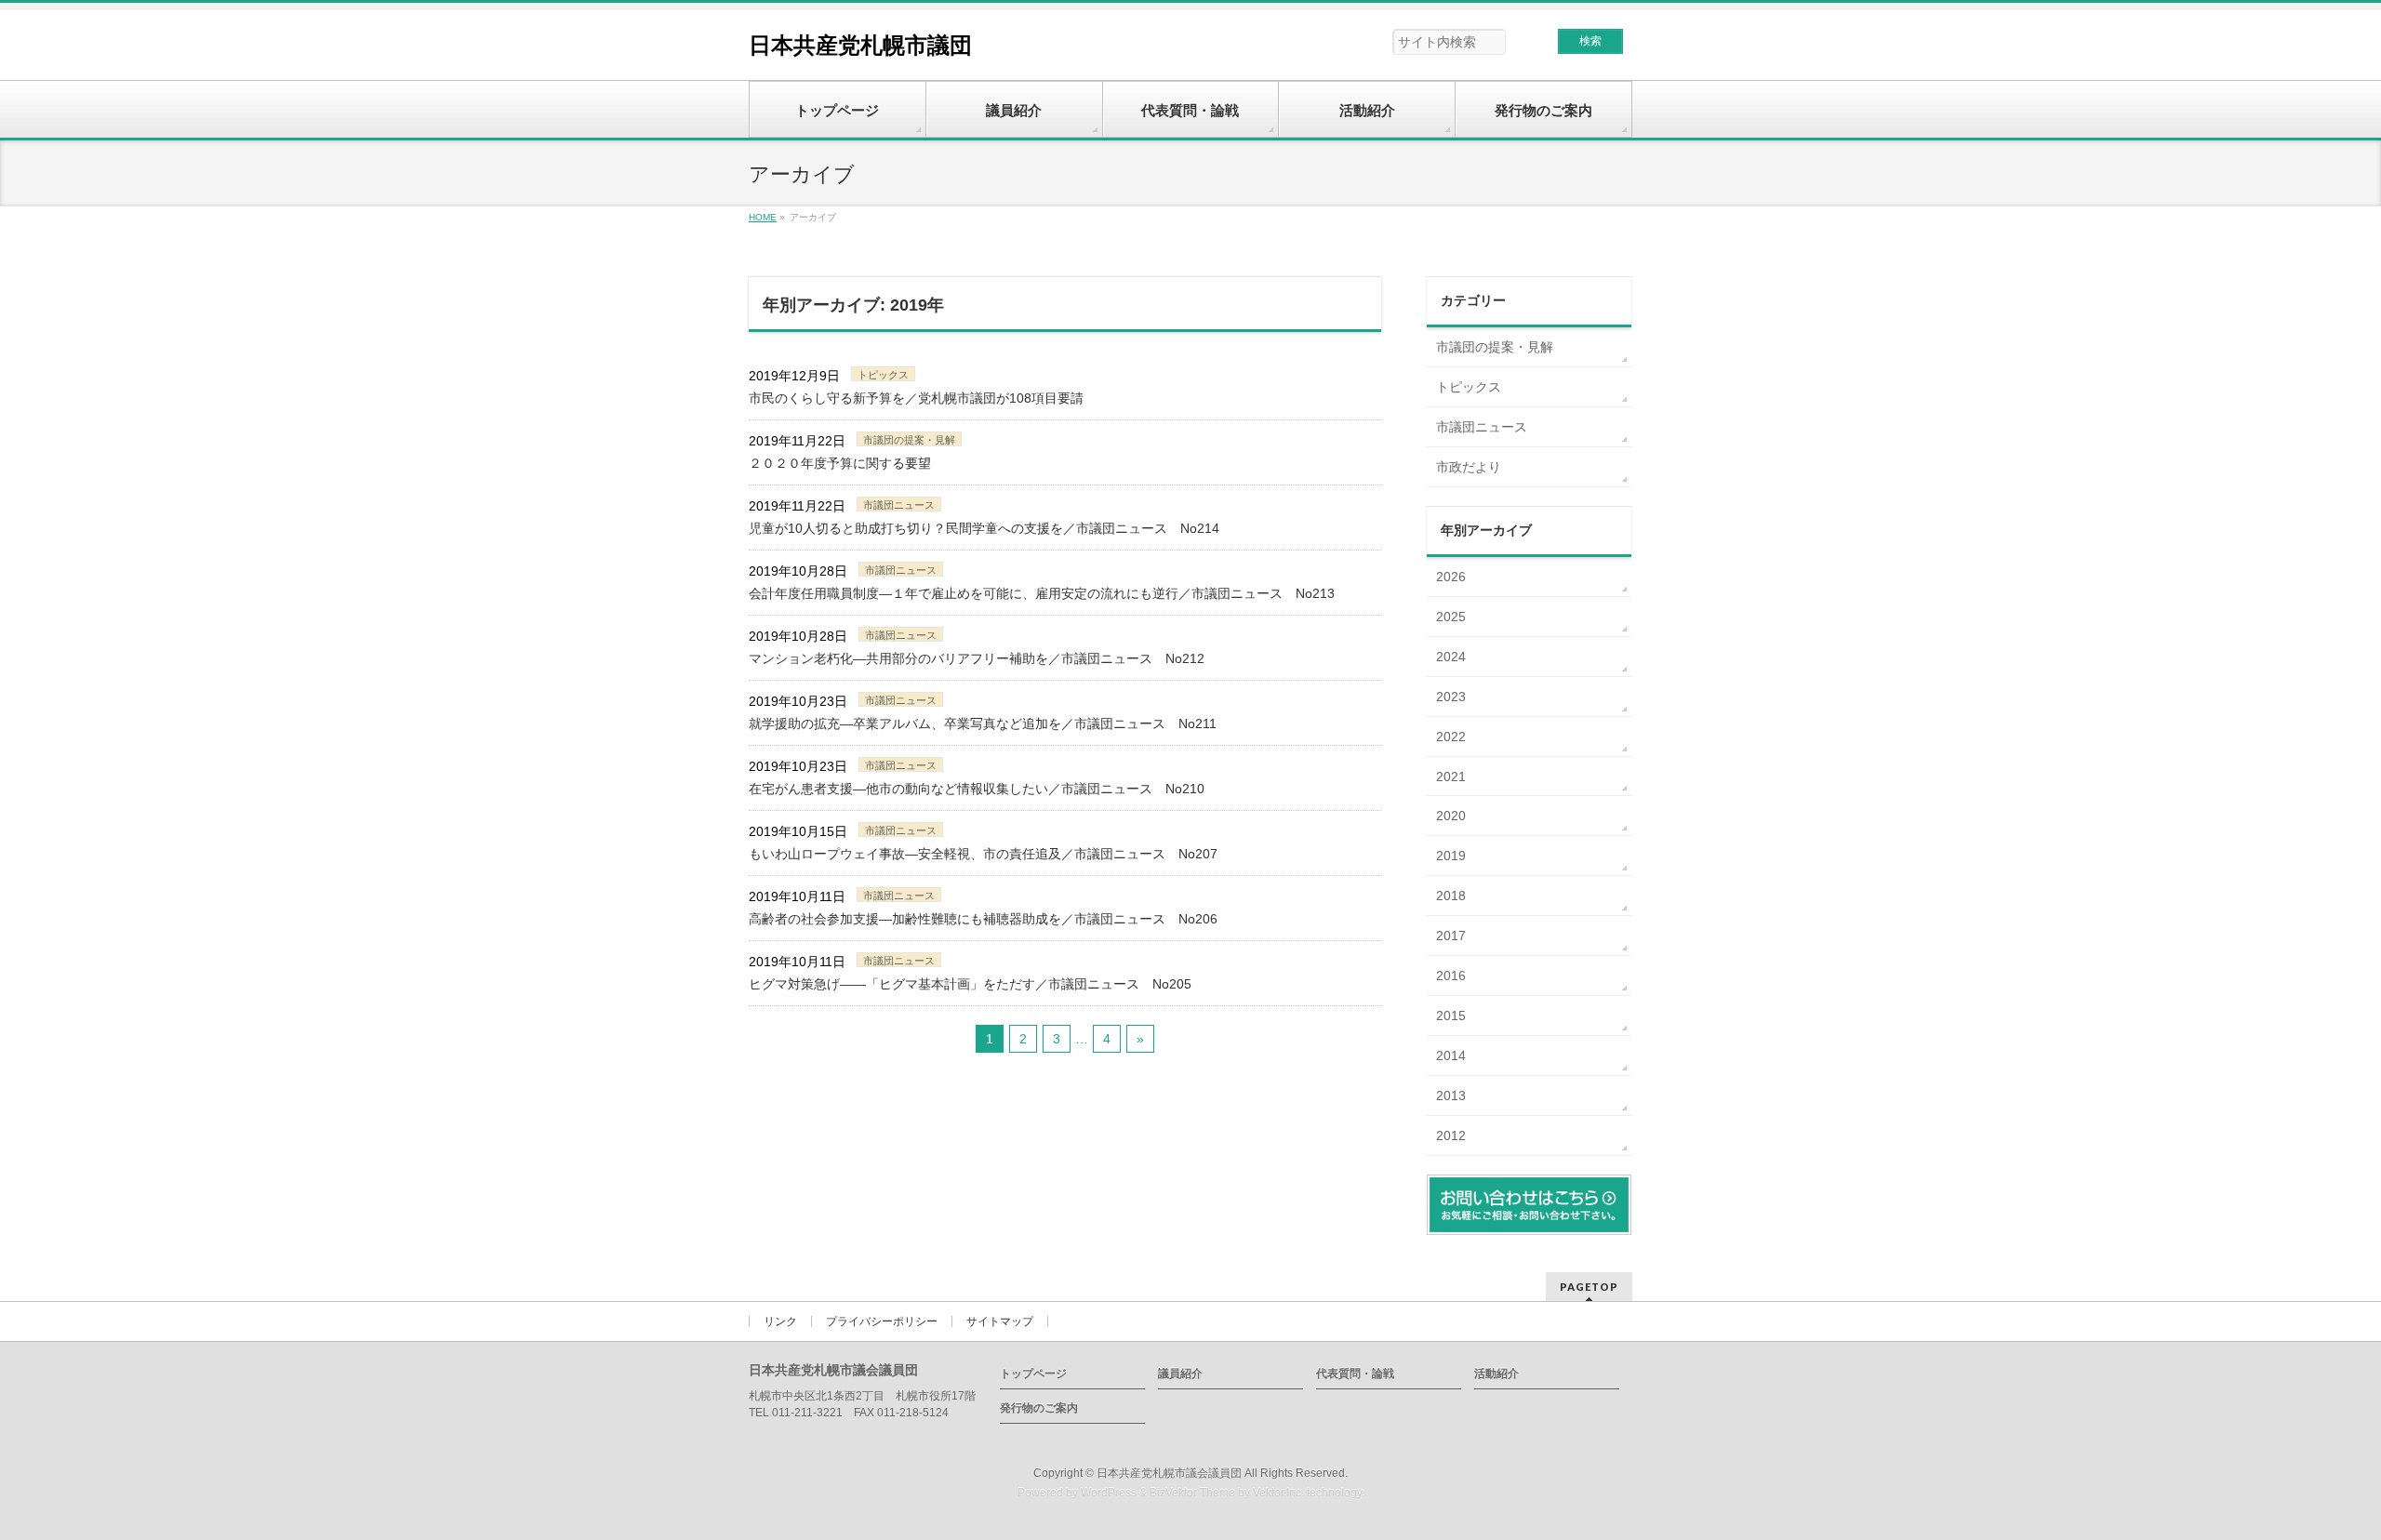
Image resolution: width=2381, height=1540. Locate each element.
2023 (1451, 697)
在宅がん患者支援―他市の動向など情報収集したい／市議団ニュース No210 (977, 789)
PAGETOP (1589, 1287)
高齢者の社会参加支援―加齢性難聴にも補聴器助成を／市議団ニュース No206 (983, 919)
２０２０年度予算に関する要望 (840, 463)
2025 (1451, 617)
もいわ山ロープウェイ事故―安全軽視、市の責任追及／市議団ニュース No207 (983, 854)
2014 (1451, 1055)
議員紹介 (1180, 1374)
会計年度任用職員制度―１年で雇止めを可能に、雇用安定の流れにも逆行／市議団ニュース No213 (1042, 593)
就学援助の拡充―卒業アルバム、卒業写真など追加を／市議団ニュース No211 (983, 724)
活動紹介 (1496, 1374)
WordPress (1109, 1493)
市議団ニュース (899, 505)
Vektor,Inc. (1278, 1493)
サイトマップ (1000, 1321)
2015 (1451, 1016)
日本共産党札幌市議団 (860, 45)
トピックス (883, 375)
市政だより (1469, 467)
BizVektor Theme (1192, 1493)
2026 (1451, 577)
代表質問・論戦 (1355, 1374)
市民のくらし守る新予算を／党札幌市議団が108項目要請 (916, 398)
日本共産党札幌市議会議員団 (1169, 1473)
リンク (780, 1321)
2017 (1451, 936)
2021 (1451, 777)
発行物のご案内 (1039, 1408)
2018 (1451, 896)
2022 (1451, 737)
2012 (1451, 1135)
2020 (1451, 816)
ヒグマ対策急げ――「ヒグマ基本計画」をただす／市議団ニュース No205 (970, 984)
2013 (1451, 1095)
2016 (1451, 976)
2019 (1451, 856)
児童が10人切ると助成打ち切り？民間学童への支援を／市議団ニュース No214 (984, 528)
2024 (1451, 657)
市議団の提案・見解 (909, 440)
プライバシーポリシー (882, 1321)
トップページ (1033, 1374)
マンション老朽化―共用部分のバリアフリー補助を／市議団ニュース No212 (977, 658)
